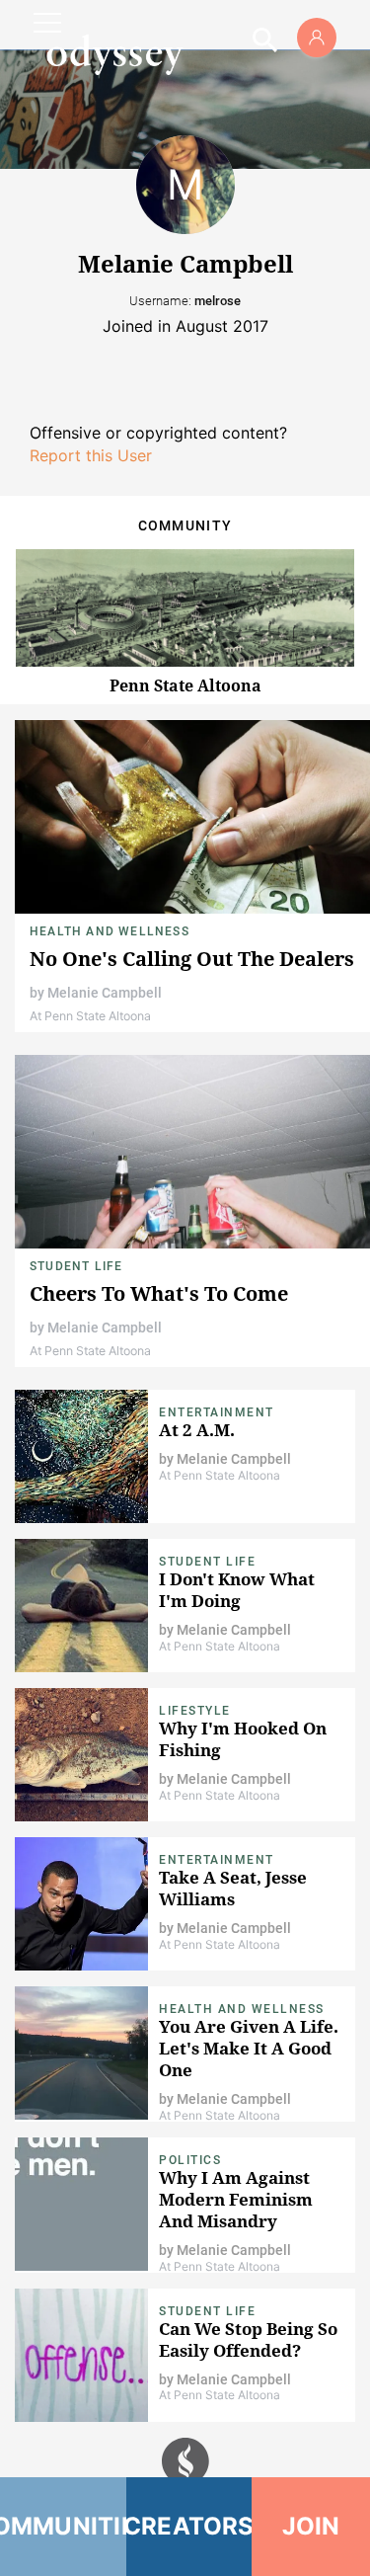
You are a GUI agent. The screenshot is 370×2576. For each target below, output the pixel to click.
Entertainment (217, 1412)
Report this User (91, 455)
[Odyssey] (114, 54)
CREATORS (189, 2526)
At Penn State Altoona (90, 1016)
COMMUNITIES (63, 2526)
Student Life (76, 1266)
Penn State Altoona (185, 685)
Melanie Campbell (105, 993)
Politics (190, 2160)
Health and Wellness (110, 931)
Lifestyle (195, 1711)
